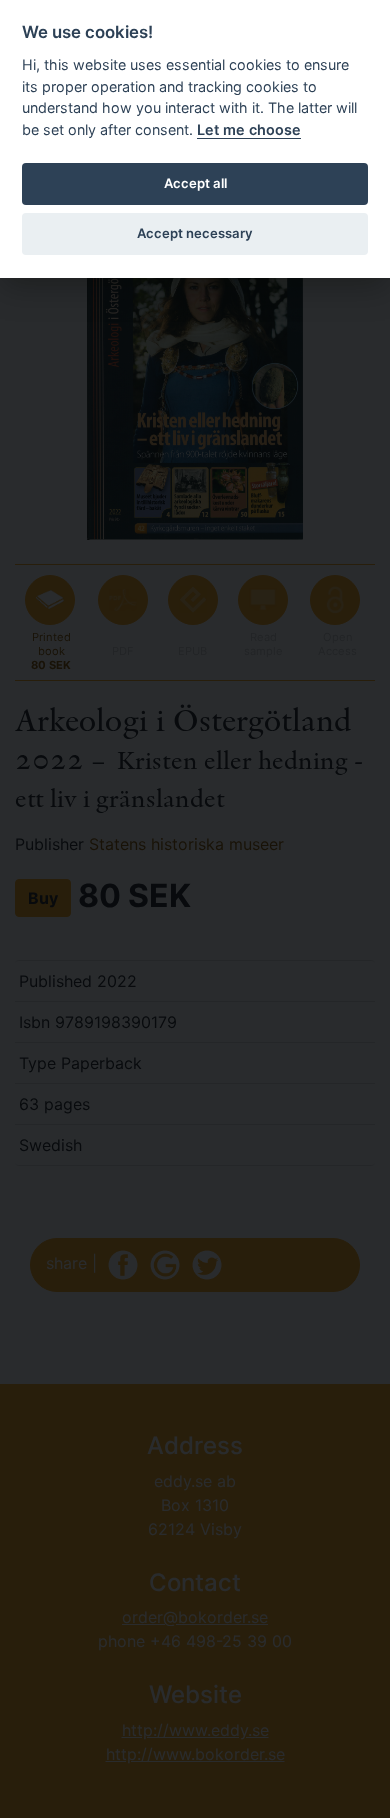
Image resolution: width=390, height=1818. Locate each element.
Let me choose (249, 129)
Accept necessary (195, 233)
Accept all (195, 183)
